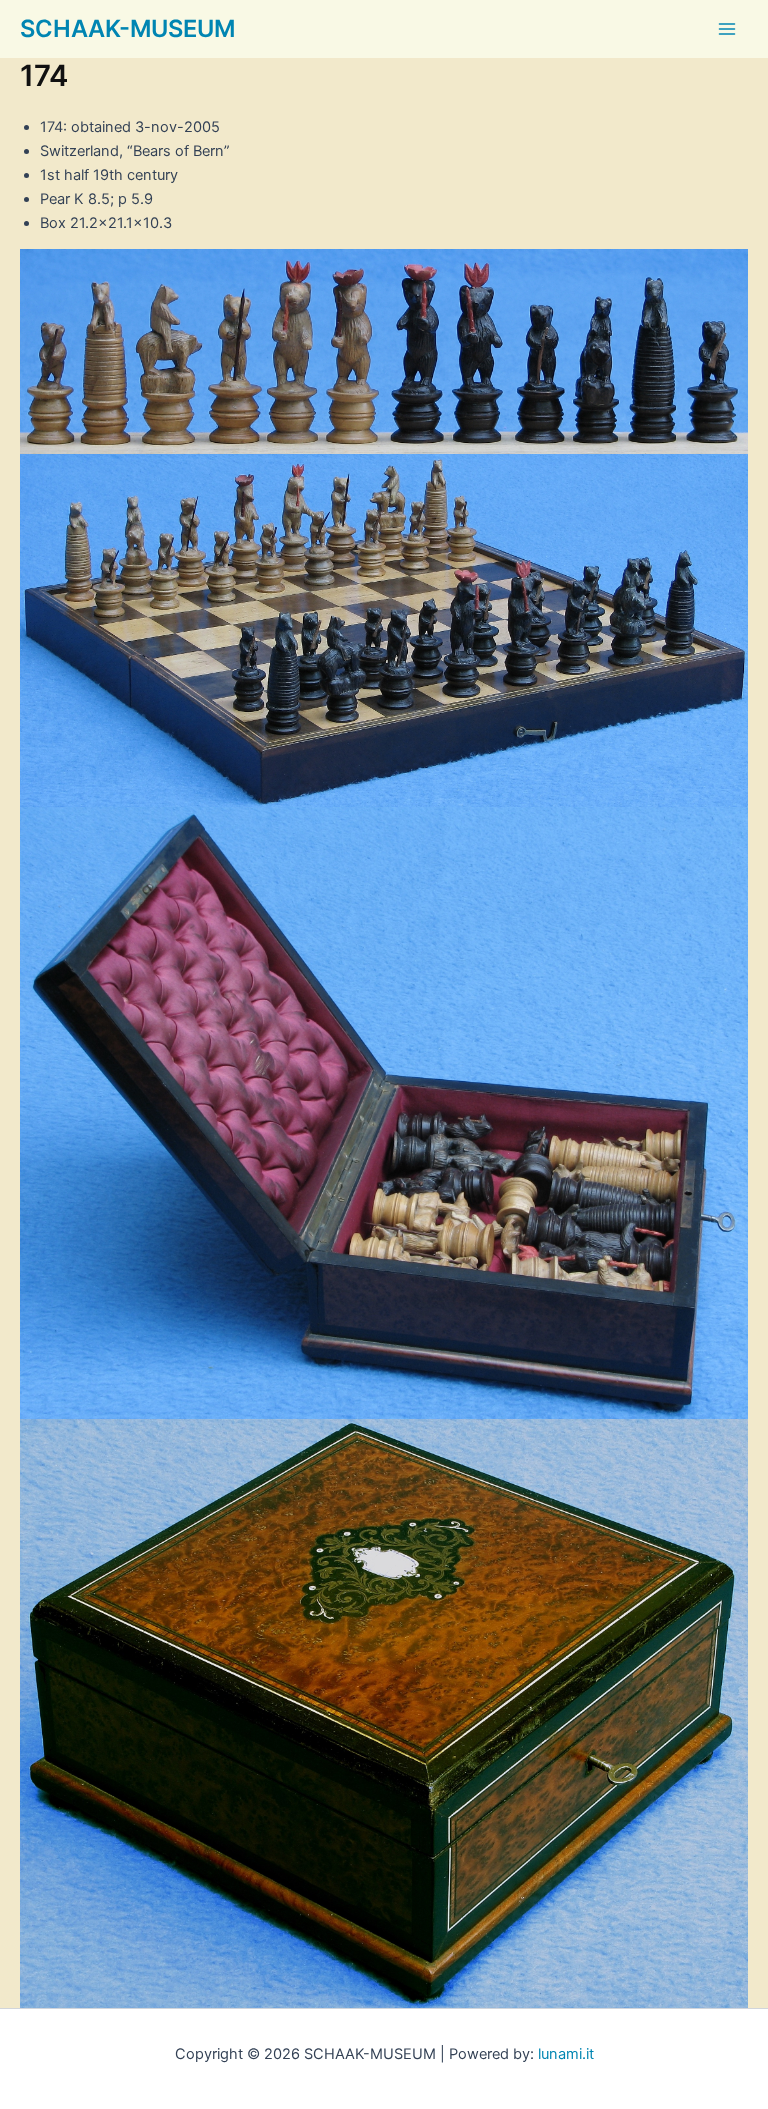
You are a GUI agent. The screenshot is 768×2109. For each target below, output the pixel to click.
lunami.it (566, 2054)
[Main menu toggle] (727, 29)
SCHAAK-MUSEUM (127, 28)
